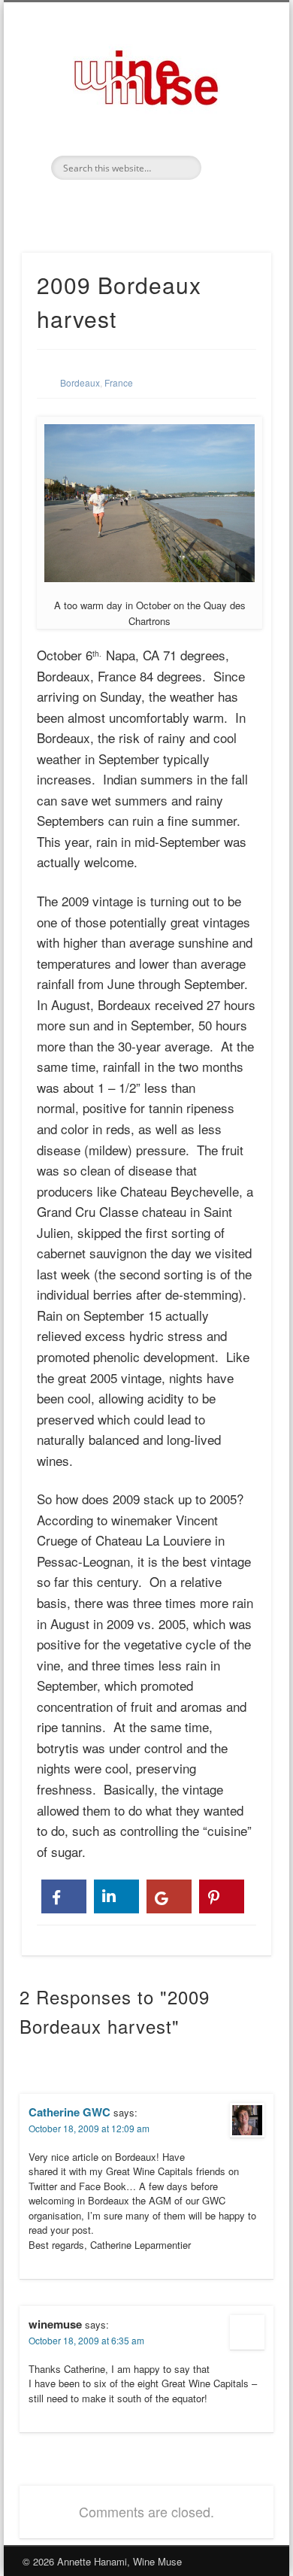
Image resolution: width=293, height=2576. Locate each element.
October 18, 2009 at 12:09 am (89, 2128)
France (119, 382)
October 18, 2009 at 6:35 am (86, 2340)
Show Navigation (234, 135)
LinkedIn (144, 205)
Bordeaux (80, 382)
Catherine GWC (69, 2112)
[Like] (64, 1896)
